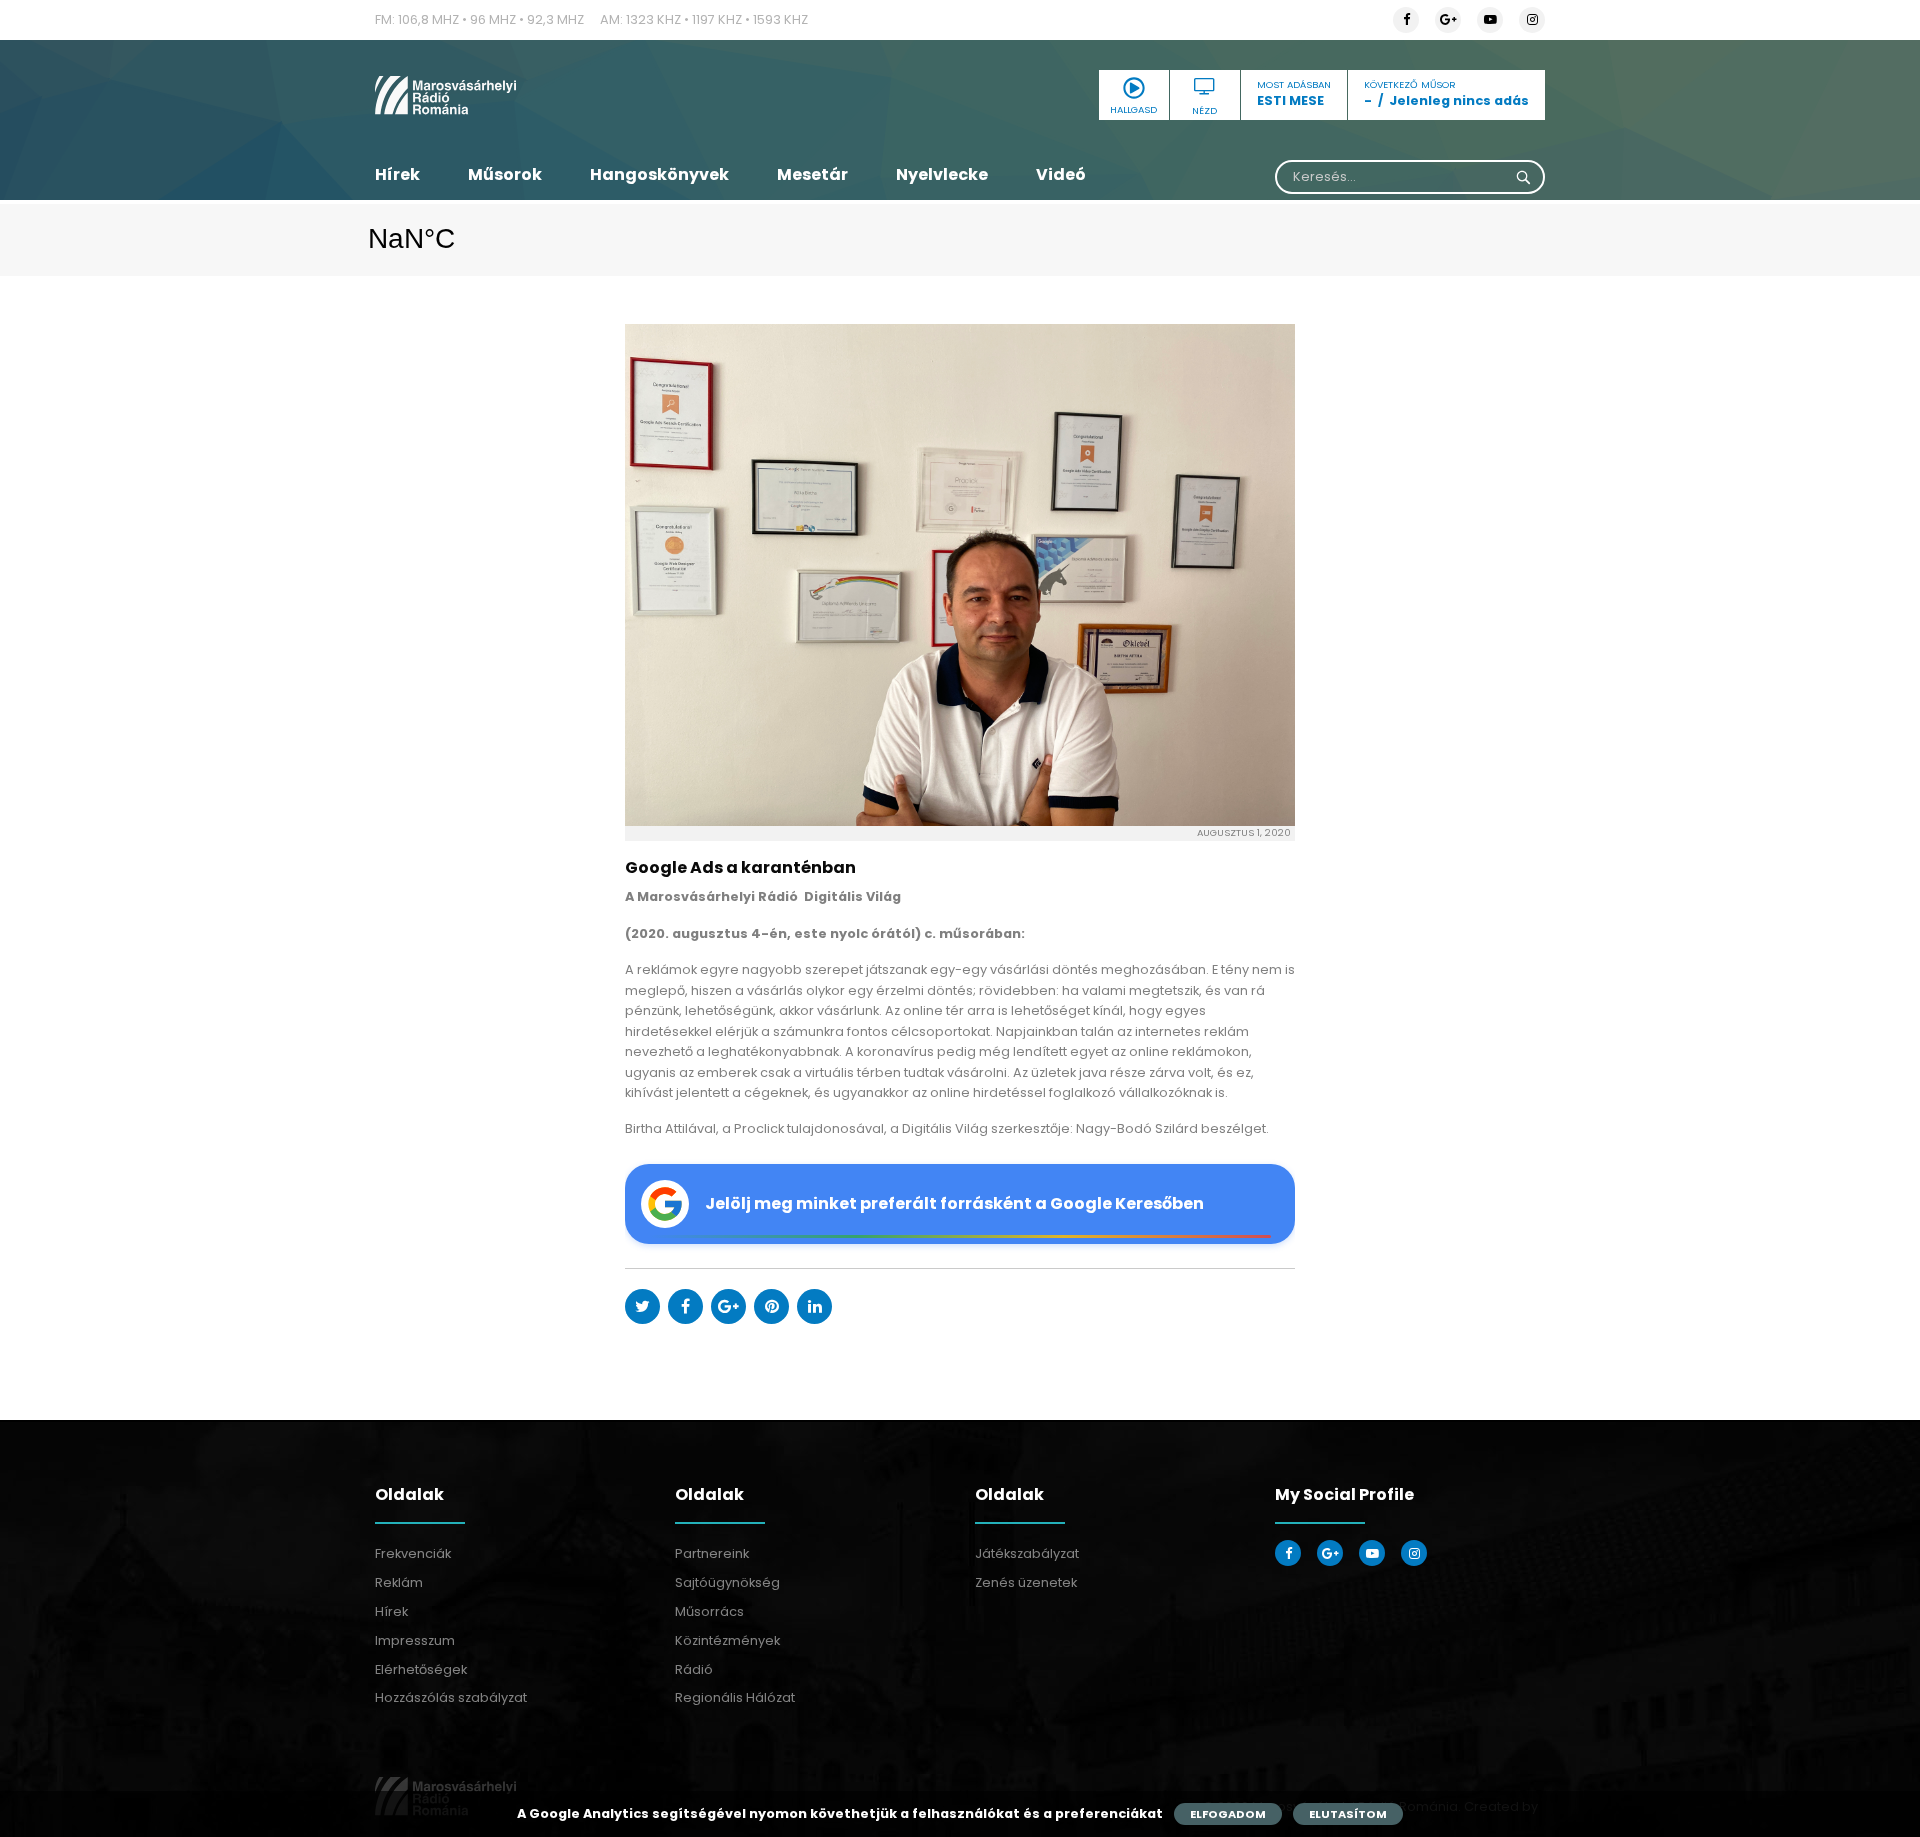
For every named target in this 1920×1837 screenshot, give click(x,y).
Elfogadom (1228, 1814)
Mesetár (812, 174)
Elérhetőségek (421, 1669)
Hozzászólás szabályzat (451, 1697)
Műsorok (505, 174)
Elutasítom (1348, 1814)
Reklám (399, 1582)
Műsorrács (709, 1611)
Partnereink (712, 1553)
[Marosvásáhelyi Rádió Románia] (560, 95)
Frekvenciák (413, 1553)
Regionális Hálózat (735, 1697)
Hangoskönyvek (659, 174)
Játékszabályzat (1027, 1553)
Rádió (694, 1669)
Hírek (397, 174)
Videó (1061, 174)
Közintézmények (727, 1640)
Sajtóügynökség (727, 1582)
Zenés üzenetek (1026, 1582)
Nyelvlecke (942, 174)
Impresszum (415, 1640)
